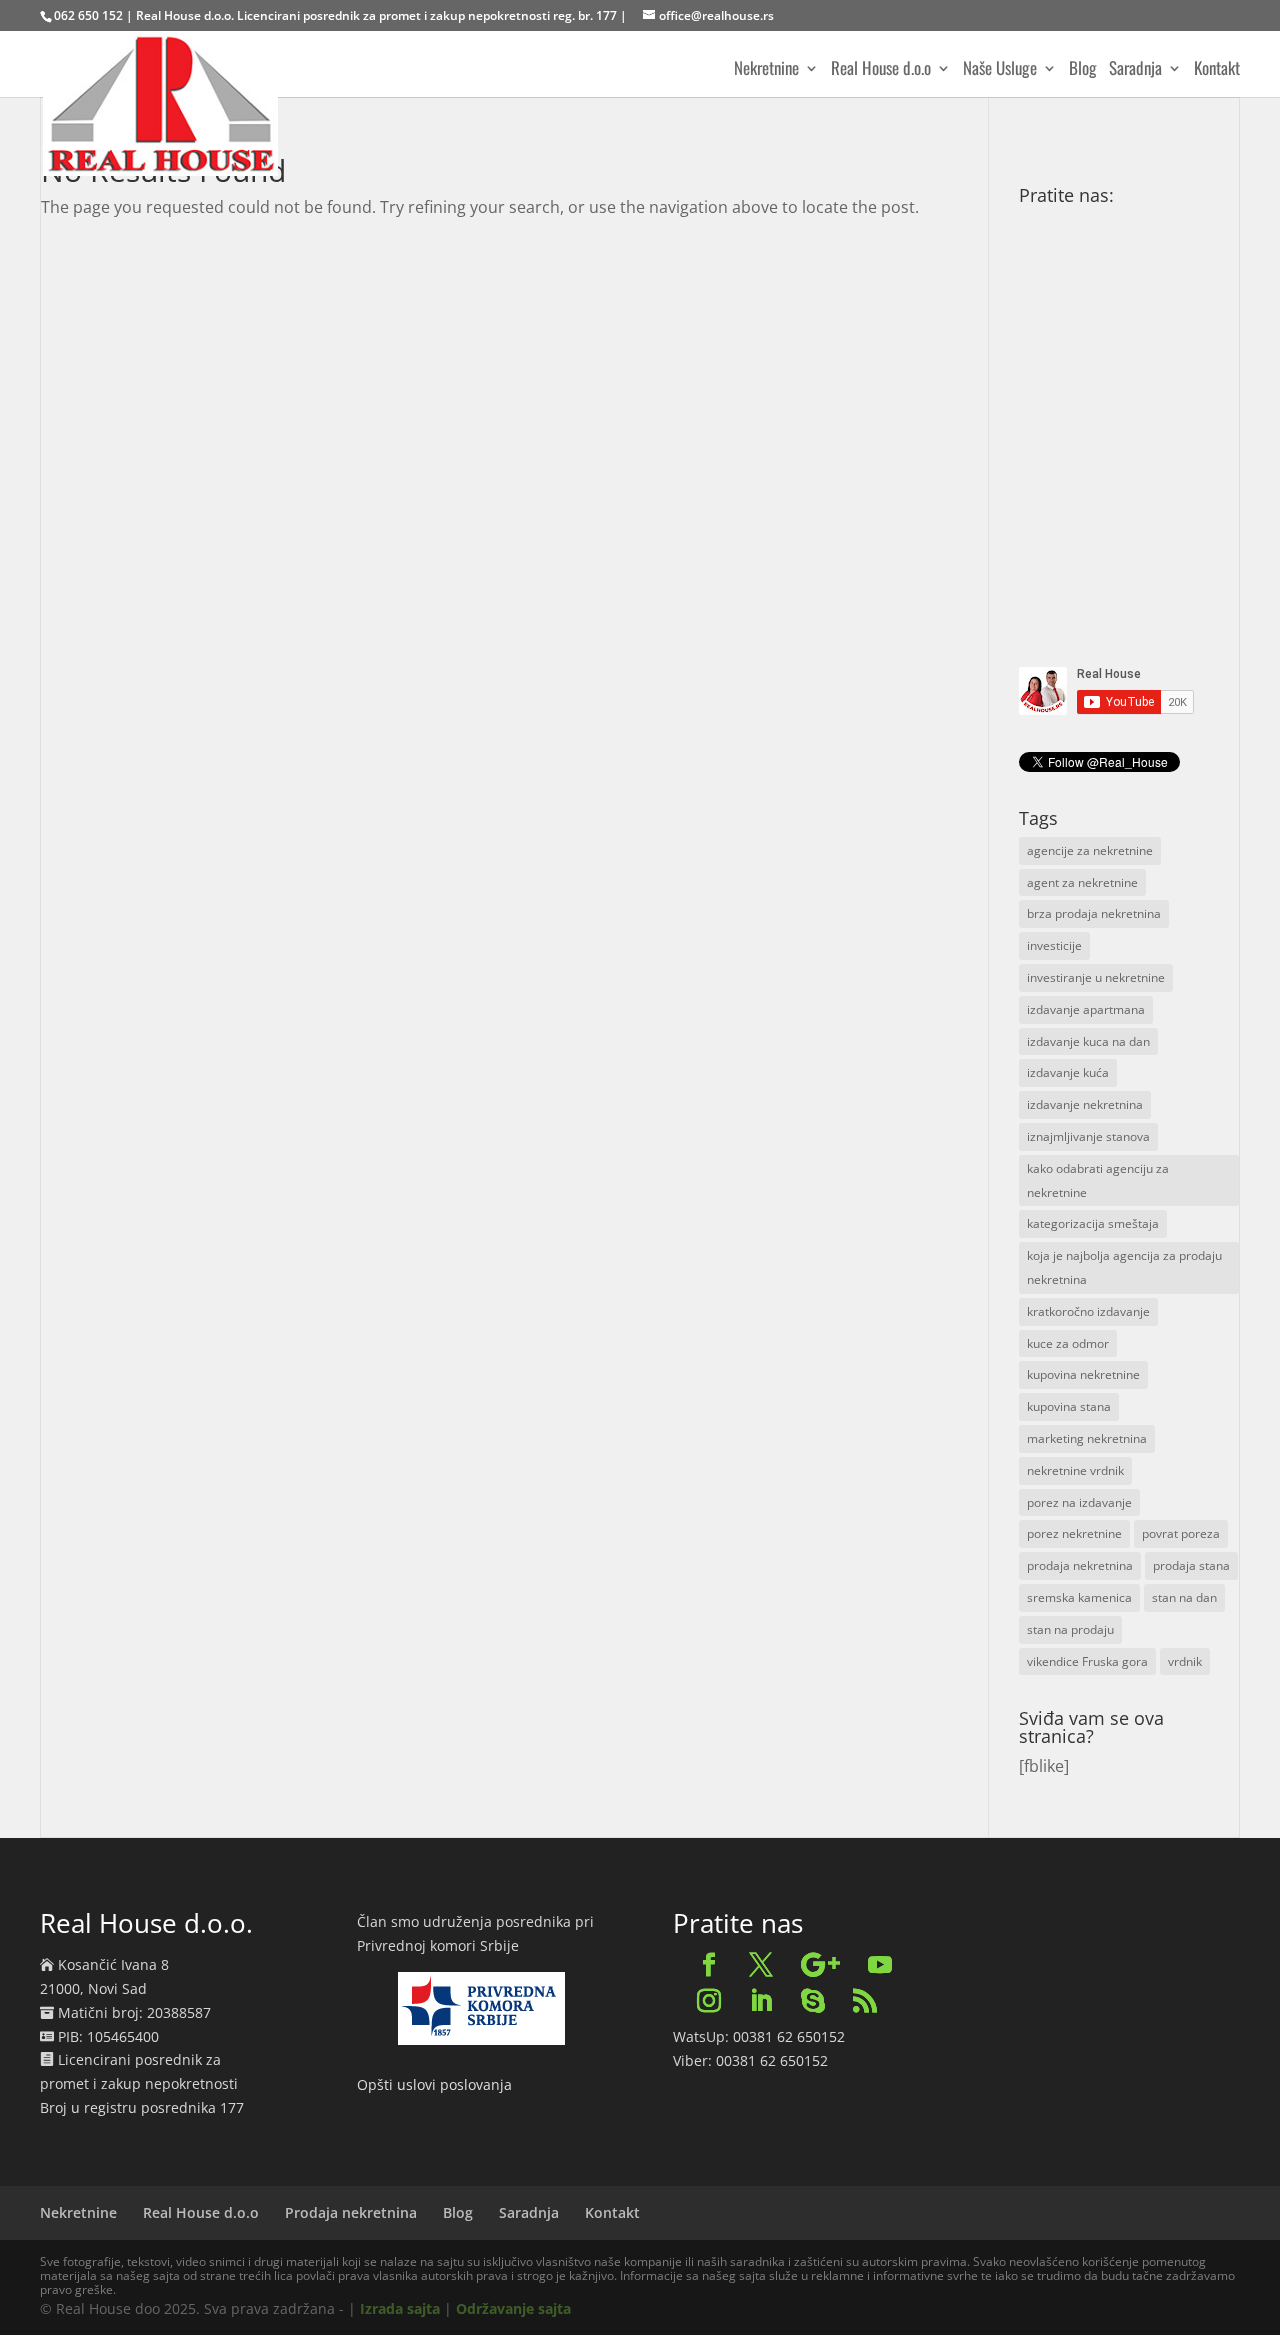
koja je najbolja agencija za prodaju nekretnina (1124, 1267)
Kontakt (1217, 70)
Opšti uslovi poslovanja (434, 2084)
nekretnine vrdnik (1075, 1470)
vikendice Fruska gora (1087, 1661)
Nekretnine (766, 70)
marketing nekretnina (1087, 1438)
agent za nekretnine (1082, 882)
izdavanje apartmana (1086, 1009)
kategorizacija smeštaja (1093, 1223)
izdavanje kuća (1068, 1072)
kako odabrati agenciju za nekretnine (1098, 1180)
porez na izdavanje (1079, 1502)
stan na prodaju (1070, 1629)
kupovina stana (1069, 1406)
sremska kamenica (1079, 1597)
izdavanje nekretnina (1085, 1104)
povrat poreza (1181, 1533)
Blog (1083, 70)
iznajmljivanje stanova (1088, 1136)
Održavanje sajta (513, 2308)
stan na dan (1184, 1597)
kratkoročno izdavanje (1088, 1311)
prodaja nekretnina (1080, 1565)
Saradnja (1135, 70)
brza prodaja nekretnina (1094, 913)
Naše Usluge (1000, 70)
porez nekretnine (1074, 1533)
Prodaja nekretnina (351, 2212)
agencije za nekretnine (1090, 850)
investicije (1054, 945)
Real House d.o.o (881, 70)
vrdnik (1185, 1661)
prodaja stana (1191, 1565)
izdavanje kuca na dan (1088, 1041)
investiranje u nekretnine (1096, 977)
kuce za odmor (1068, 1343)
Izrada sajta (400, 2308)
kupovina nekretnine (1083, 1374)
